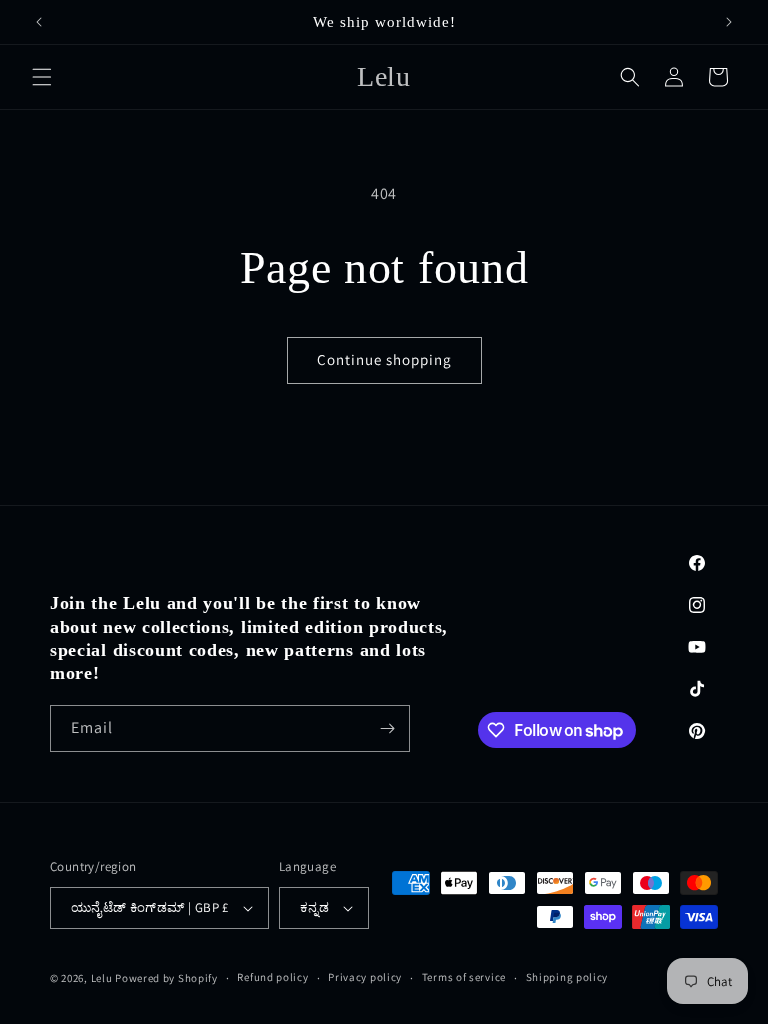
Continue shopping (384, 359)
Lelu (102, 978)
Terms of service (464, 977)
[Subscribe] (387, 728)
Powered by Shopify (166, 978)
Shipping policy (567, 977)
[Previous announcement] (39, 22)
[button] (42, 77)
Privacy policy (365, 977)
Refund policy (272, 977)
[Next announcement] (729, 22)
